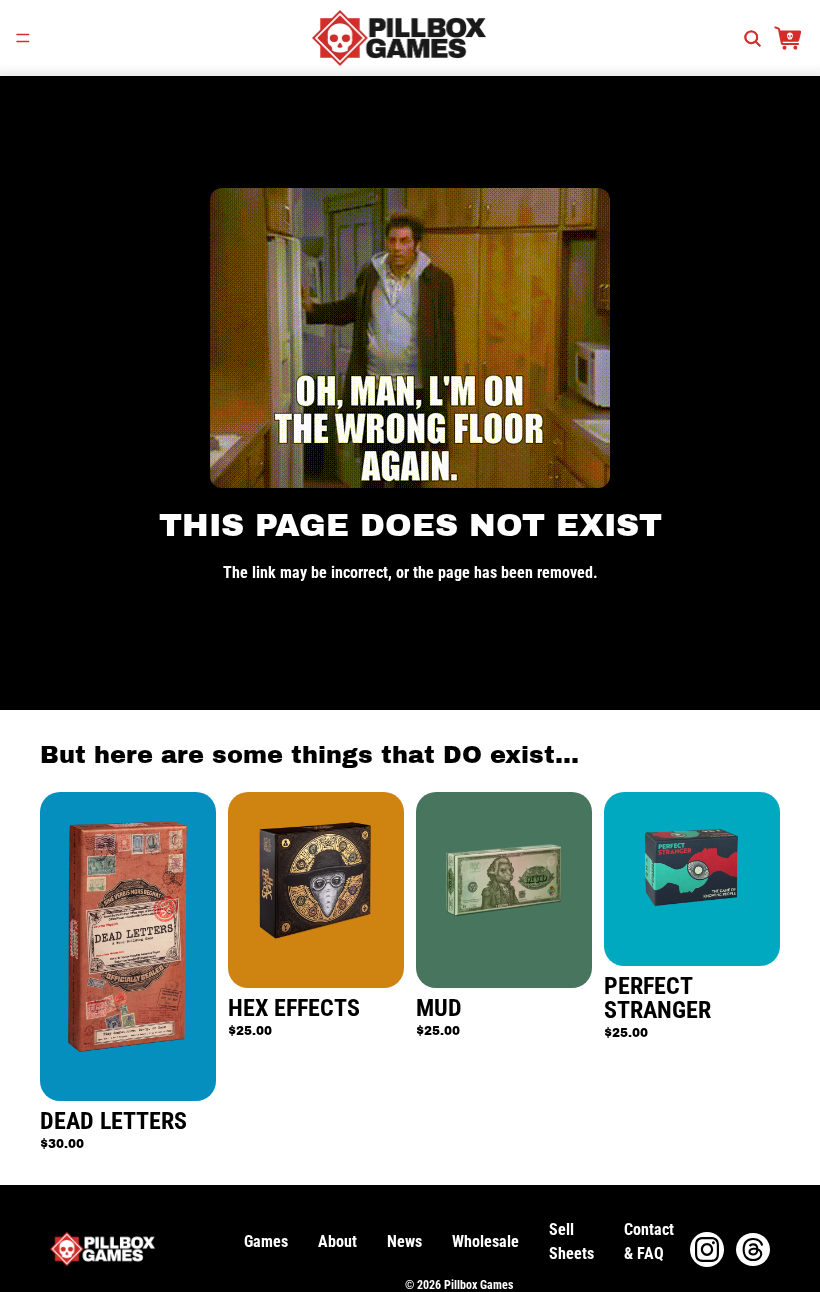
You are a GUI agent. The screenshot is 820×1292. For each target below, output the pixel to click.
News (404, 1241)
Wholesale (485, 1241)
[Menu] (23, 38)
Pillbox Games (478, 1285)
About (337, 1241)
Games (266, 1241)
